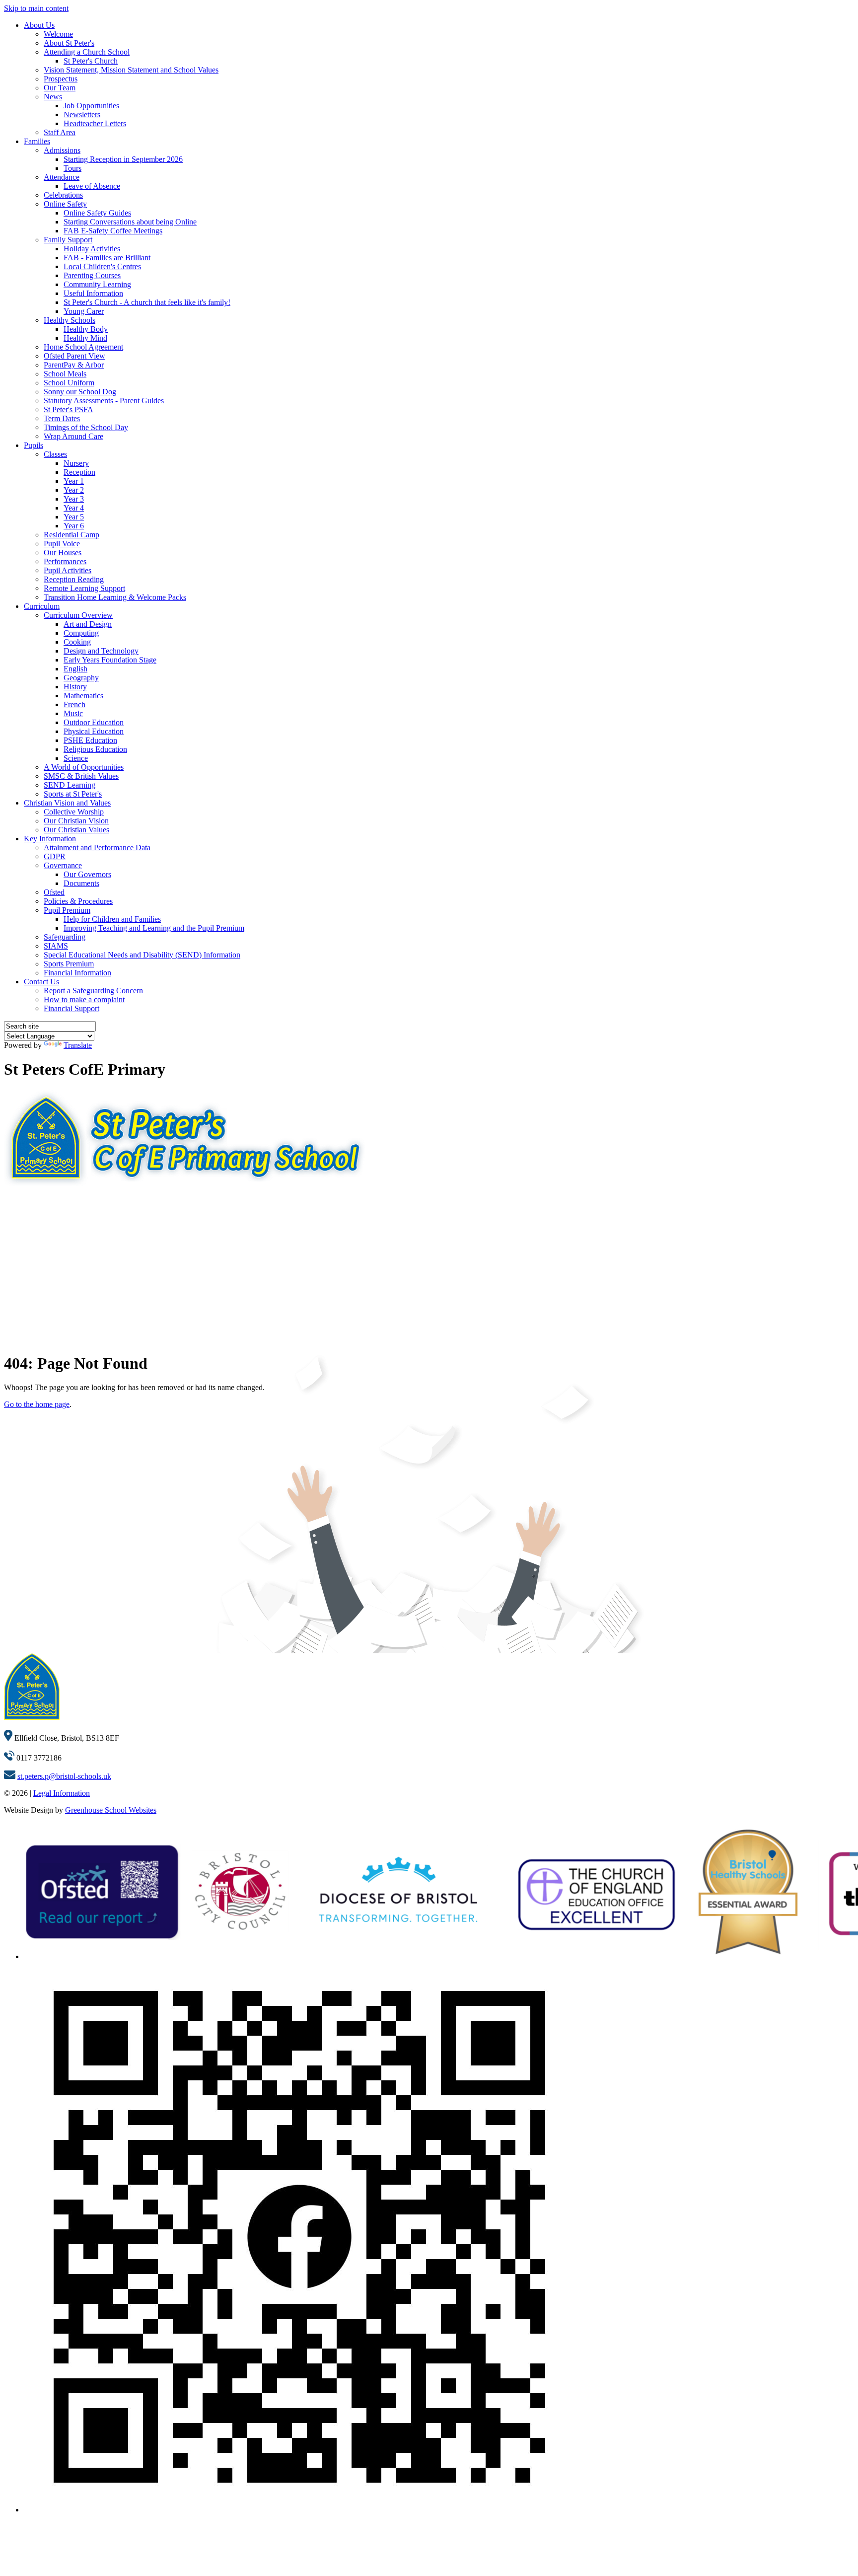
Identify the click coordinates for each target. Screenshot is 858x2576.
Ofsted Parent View (74, 356)
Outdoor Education (94, 722)
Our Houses (63, 552)
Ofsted (54, 892)
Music (73, 713)
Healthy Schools (70, 320)
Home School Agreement (83, 347)
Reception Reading (74, 579)
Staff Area (60, 132)
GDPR (55, 856)
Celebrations (63, 195)
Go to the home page (37, 1404)
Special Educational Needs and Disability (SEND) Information (142, 955)
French (74, 704)
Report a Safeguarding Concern (93, 991)
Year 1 (74, 481)
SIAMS (56, 946)
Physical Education (94, 731)
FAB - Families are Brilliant (107, 258)
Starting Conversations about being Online (130, 222)
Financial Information (77, 973)
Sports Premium (69, 964)
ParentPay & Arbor (74, 365)
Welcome (58, 34)
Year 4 (74, 508)
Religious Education (95, 749)
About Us (39, 25)
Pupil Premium (67, 910)
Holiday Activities (92, 249)
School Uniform (69, 383)
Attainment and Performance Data (97, 847)
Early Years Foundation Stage (110, 660)
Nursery (76, 463)
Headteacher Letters (95, 123)
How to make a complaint (84, 999)
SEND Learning (70, 785)
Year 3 (74, 499)
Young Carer (84, 311)
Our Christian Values (76, 830)
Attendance (62, 177)
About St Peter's (69, 43)
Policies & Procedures (78, 901)
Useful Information (93, 293)
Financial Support (71, 1008)
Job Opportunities (91, 106)
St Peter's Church (91, 61)
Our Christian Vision (76, 821)
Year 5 (74, 517)
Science (76, 758)
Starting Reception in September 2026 (123, 159)
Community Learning (97, 284)
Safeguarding (65, 937)
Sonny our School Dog (80, 392)
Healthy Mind (85, 338)
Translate (78, 1045)
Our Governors (87, 874)
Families (37, 141)
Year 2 (74, 490)
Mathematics (83, 696)
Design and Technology (101, 651)
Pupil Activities (68, 570)
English (75, 669)
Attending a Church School (87, 52)
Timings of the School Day (86, 427)
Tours (72, 168)
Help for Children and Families (112, 919)
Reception (79, 472)
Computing (81, 633)
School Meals (65, 374)
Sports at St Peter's (73, 794)
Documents (81, 883)
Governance (63, 865)
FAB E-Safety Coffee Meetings (113, 231)
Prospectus (61, 79)
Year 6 (74, 526)
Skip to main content (36, 8)
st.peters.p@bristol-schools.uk (64, 1776)
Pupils (34, 445)
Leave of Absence (92, 186)
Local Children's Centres (102, 266)
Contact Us (41, 982)
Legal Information (62, 1793)
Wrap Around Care (73, 436)
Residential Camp (71, 535)
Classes (55, 454)
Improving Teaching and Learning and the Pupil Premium (154, 928)
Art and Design (88, 624)
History (75, 687)
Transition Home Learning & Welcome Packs (115, 597)
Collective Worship (74, 812)
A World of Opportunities (84, 767)
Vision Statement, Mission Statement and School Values (131, 70)
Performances (65, 561)
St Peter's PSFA (69, 409)
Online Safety (65, 204)
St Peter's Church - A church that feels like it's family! (147, 302)
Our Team (60, 88)
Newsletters (82, 114)
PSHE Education (90, 740)
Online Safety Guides (97, 213)
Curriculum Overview (78, 615)
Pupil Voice (62, 544)
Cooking (77, 642)
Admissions (62, 150)
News (53, 97)
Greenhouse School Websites (111, 1810)
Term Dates (62, 418)
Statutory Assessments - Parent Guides (104, 401)
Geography (81, 678)
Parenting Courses (92, 275)
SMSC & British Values (81, 776)
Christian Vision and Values (67, 803)
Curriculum (42, 606)
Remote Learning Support (84, 588)
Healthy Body (86, 329)
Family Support (68, 240)
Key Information (50, 839)
